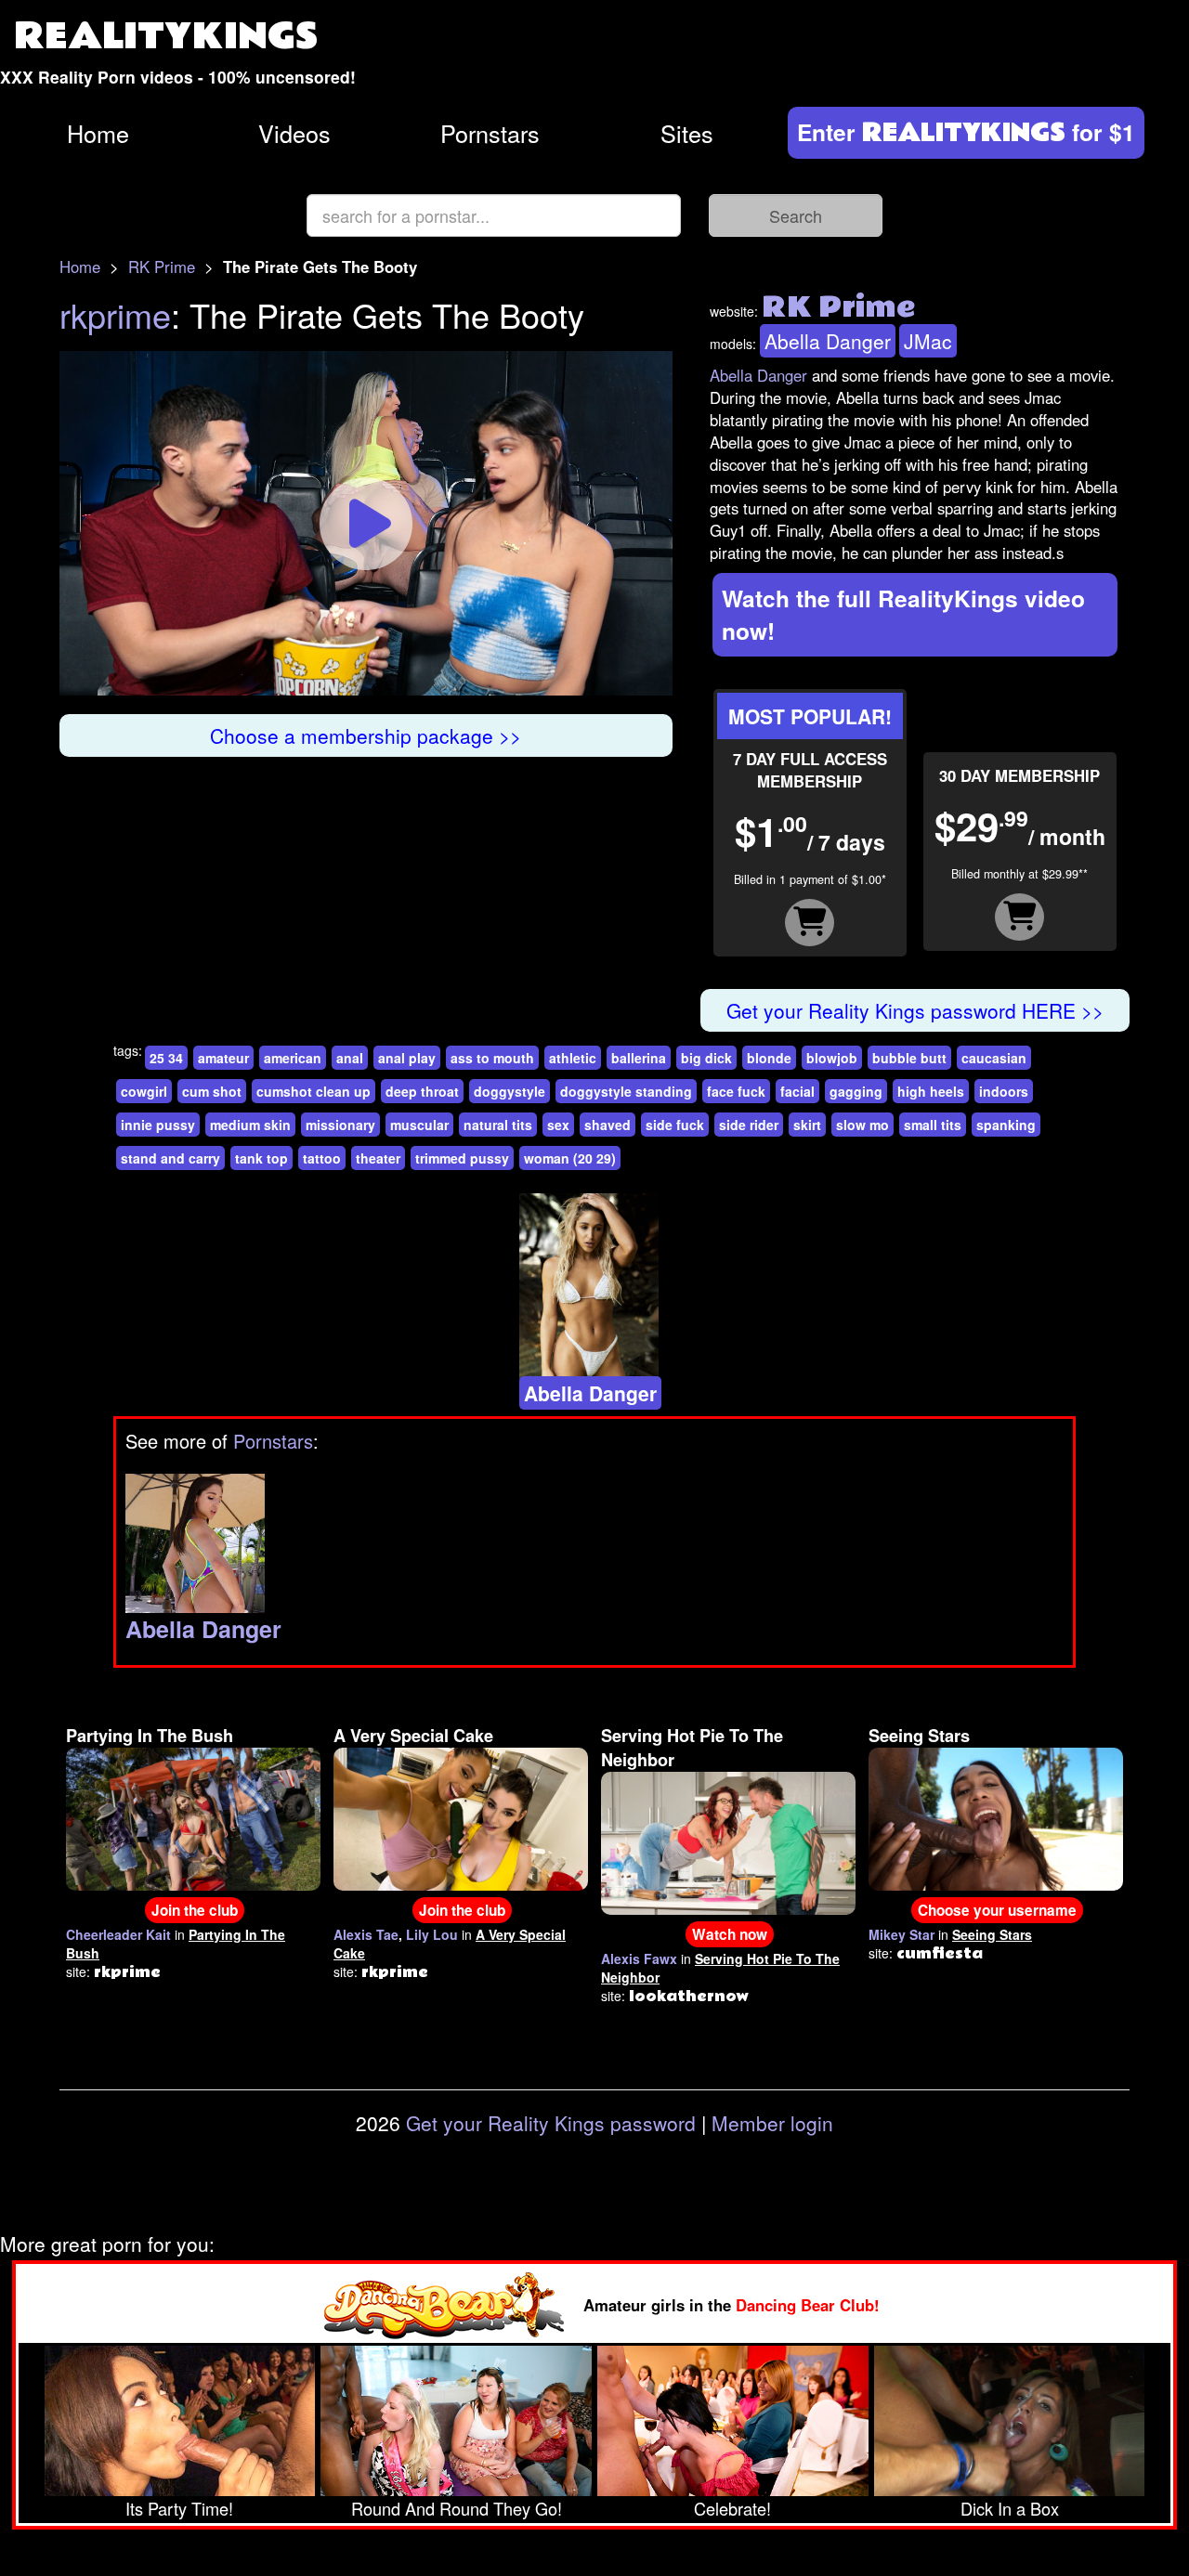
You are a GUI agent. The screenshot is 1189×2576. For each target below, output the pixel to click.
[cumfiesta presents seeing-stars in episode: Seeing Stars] (996, 1816)
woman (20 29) (570, 1158)
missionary (340, 1125)
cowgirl (144, 1091)
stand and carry (170, 1158)
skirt (807, 1125)
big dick (706, 1058)
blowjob (832, 1058)
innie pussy (158, 1125)
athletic (573, 1058)
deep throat (422, 1091)
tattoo (322, 1158)
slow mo (862, 1125)
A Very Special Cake (413, 1736)
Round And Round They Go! (457, 2508)
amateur (223, 1058)
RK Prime (162, 267)
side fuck (675, 1125)
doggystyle (510, 1091)
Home (98, 133)
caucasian (994, 1058)
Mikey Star (902, 1934)
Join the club (195, 1910)
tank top (261, 1158)
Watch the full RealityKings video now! (903, 614)
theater (378, 1158)
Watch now (730, 1934)
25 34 (166, 1058)
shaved (608, 1125)
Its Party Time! (179, 2508)
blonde (769, 1058)
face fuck (736, 1091)
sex (558, 1125)
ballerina (639, 1058)
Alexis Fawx (639, 1958)
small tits (933, 1125)
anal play (407, 1058)
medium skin (250, 1125)
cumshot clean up (314, 1091)
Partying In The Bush (150, 1736)
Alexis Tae (366, 1934)
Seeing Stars (919, 1736)
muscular (419, 1125)
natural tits (498, 1125)
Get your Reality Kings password (551, 2123)
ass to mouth (492, 1058)
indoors (1004, 1091)
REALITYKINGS (166, 37)
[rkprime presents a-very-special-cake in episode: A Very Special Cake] (461, 1816)
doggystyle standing (626, 1091)
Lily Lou (432, 1934)
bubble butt (909, 1058)
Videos (294, 133)
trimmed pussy (462, 1158)
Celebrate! (732, 2508)
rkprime (115, 314)
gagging (856, 1091)
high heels (931, 1091)
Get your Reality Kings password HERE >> (915, 1010)
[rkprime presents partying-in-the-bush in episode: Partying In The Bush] (193, 1816)
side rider (749, 1125)
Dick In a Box (1010, 2508)
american (293, 1058)
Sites (687, 133)
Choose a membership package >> (366, 735)
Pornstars (490, 133)
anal (350, 1058)
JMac (928, 341)
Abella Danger (828, 341)
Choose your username (997, 1910)
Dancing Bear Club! (808, 2305)
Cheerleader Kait (118, 1934)
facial (797, 1091)
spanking (1006, 1125)
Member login (772, 2123)
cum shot (212, 1091)
